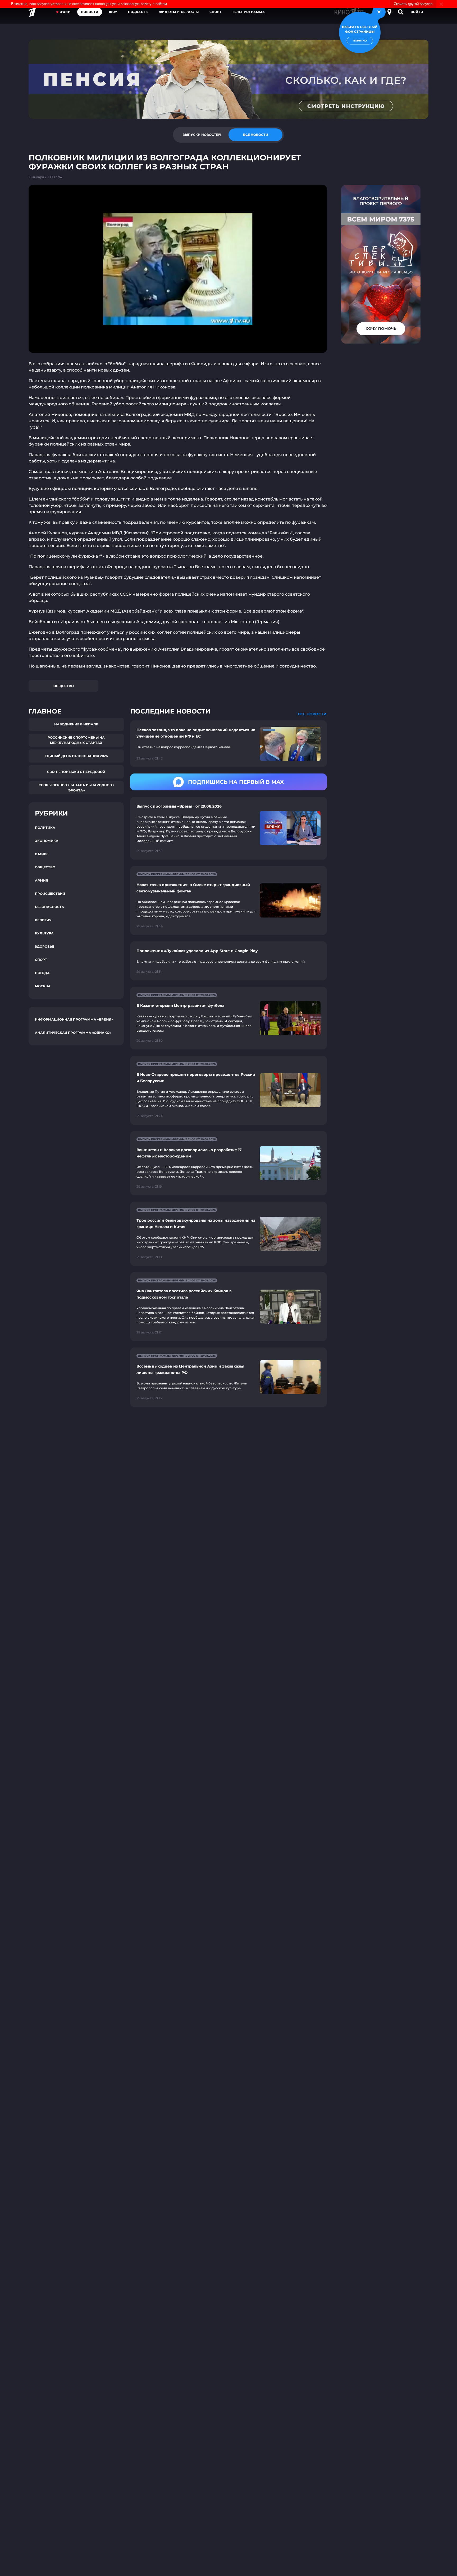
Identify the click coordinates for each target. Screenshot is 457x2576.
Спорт (216, 12)
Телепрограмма (249, 12)
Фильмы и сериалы (179, 12)
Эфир (65, 12)
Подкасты (138, 12)
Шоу (113, 12)
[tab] (202, 135)
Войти (417, 12)
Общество (64, 686)
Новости (90, 12)
